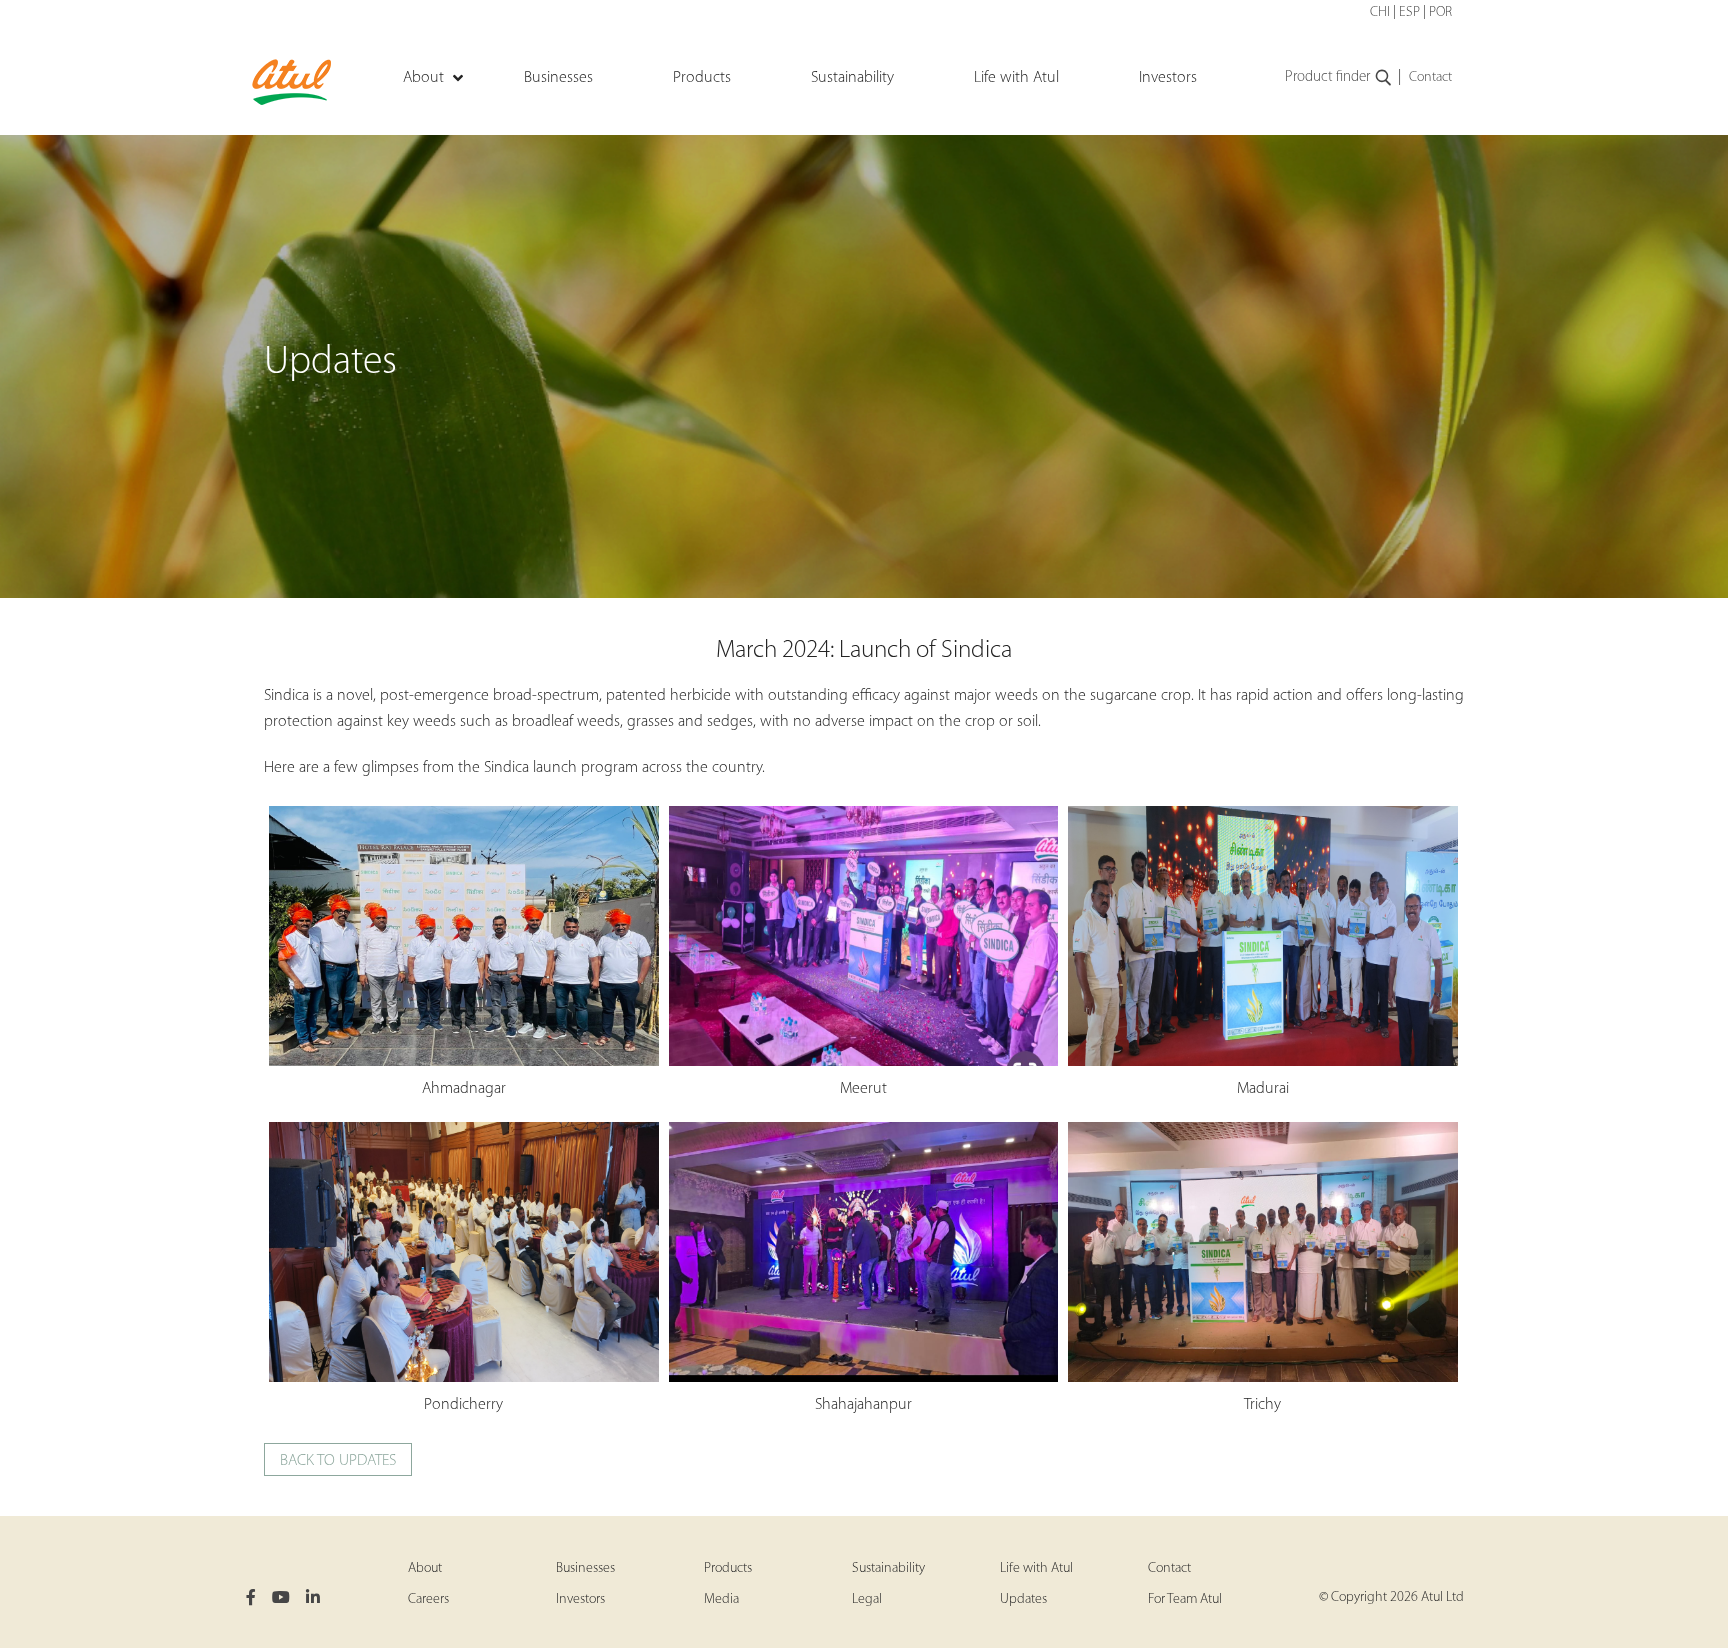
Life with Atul (1036, 1568)
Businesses (585, 1568)
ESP (1409, 12)
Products (728, 1568)
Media (721, 1599)
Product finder (1327, 77)
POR (1440, 12)
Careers (428, 1599)
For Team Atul (1185, 1599)
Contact (1430, 77)
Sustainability (888, 1568)
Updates (1023, 1599)
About (425, 1568)
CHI (1380, 12)
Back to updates (338, 1461)
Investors (580, 1599)
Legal (867, 1599)
